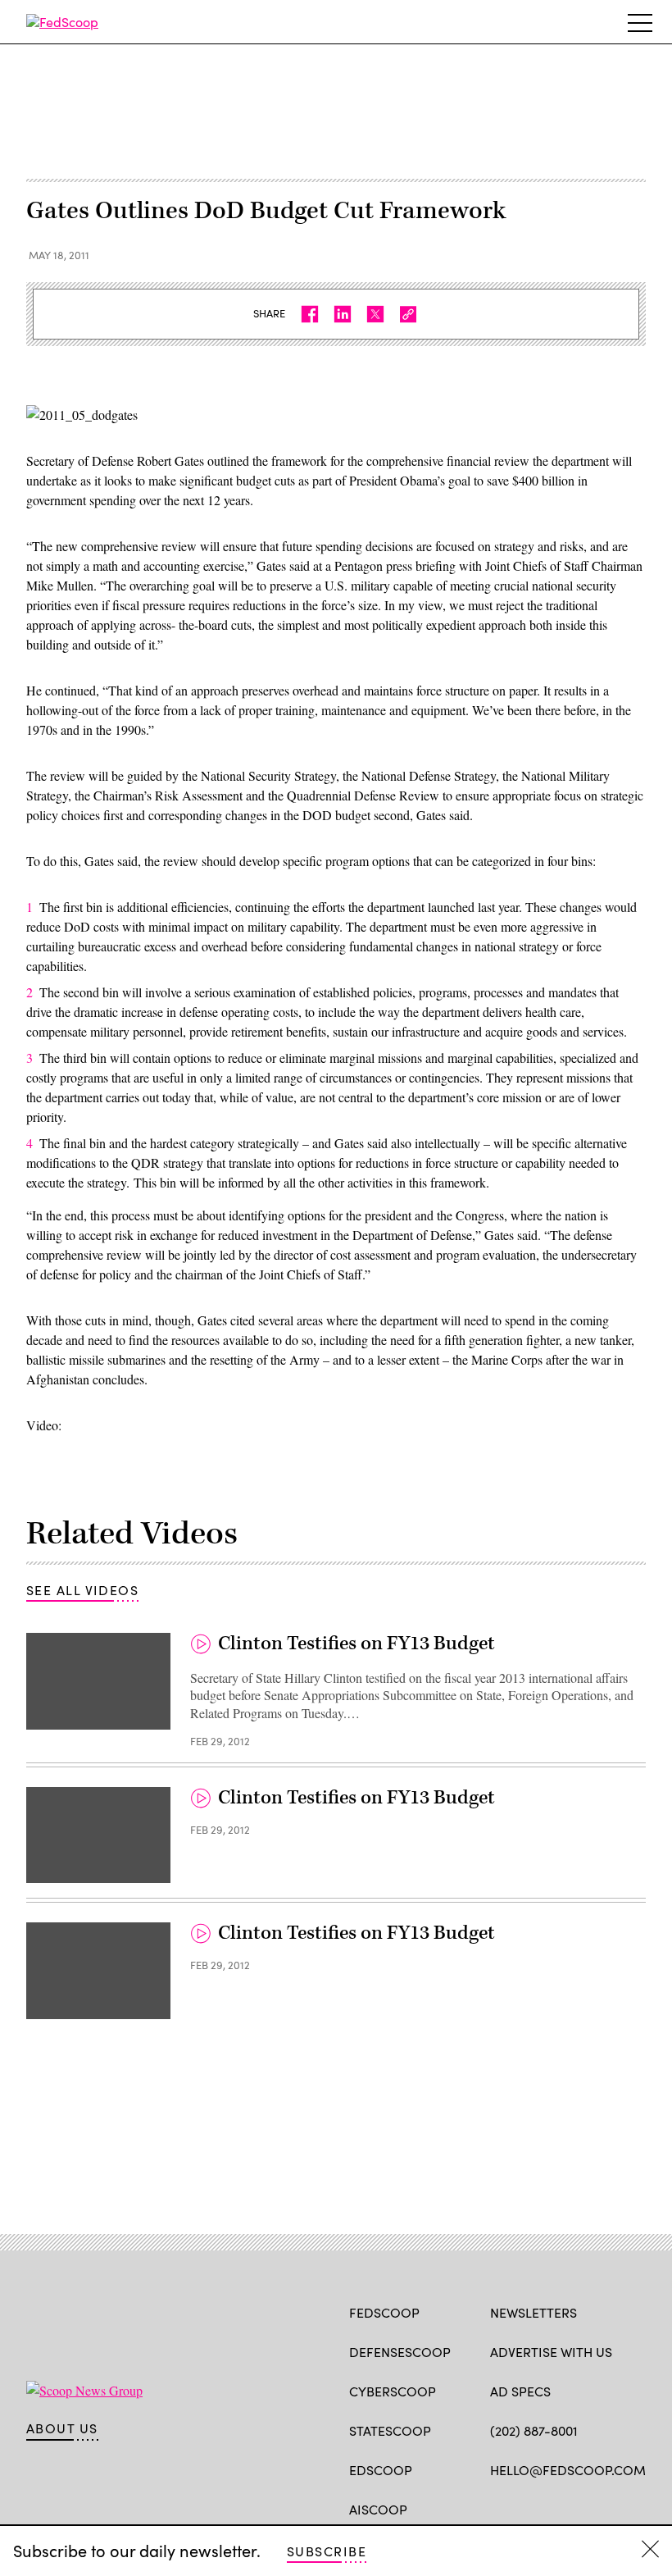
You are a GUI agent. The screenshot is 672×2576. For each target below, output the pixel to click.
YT (619, 2508)
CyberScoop (393, 2391)
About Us (62, 2428)
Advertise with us (551, 2352)
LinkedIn (563, 2508)
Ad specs (520, 2391)
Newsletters (534, 2312)
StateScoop (390, 2430)
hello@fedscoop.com (568, 2470)
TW (530, 2508)
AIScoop (378, 2509)
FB (498, 2508)
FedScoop (384, 2312)
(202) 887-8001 (534, 2430)
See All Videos (82, 1590)
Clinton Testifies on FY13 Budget (356, 1644)
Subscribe (327, 2551)
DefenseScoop (400, 2352)
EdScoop (381, 2470)
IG (588, 2508)
